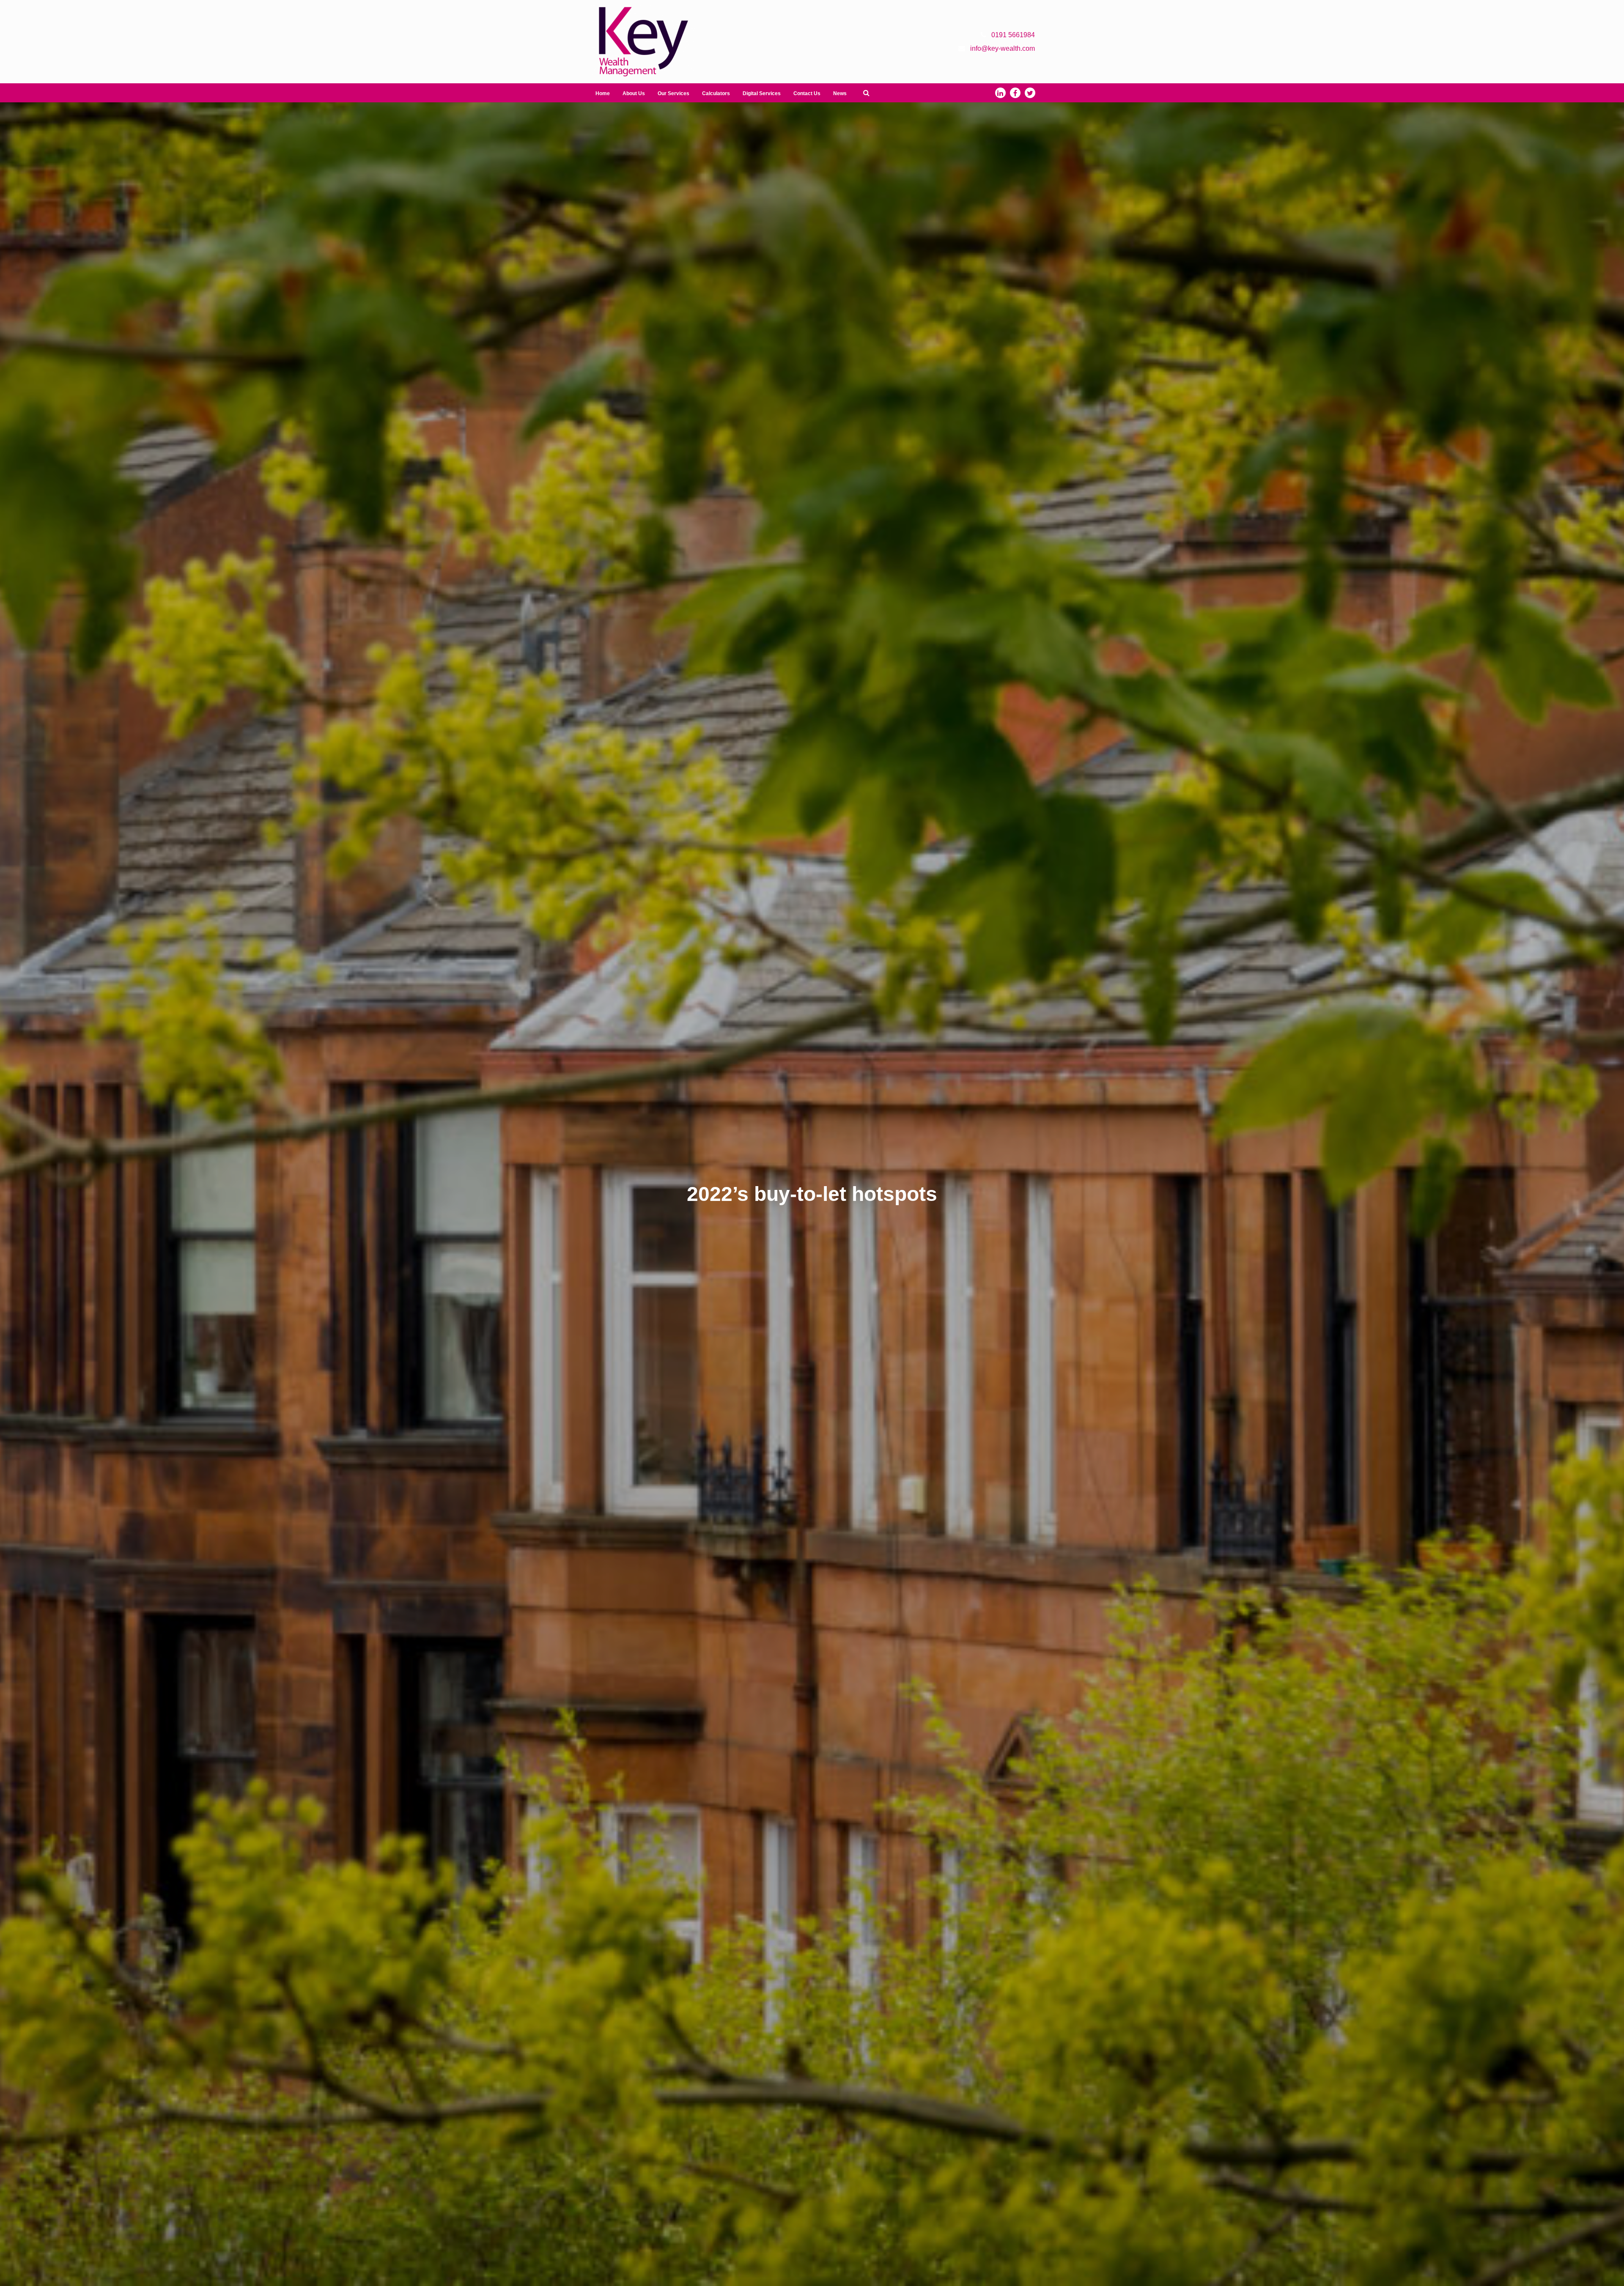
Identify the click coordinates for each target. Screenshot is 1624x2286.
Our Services (673, 93)
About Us (634, 93)
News (840, 93)
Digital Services (762, 93)
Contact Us (807, 93)
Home (603, 93)
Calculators (716, 93)
